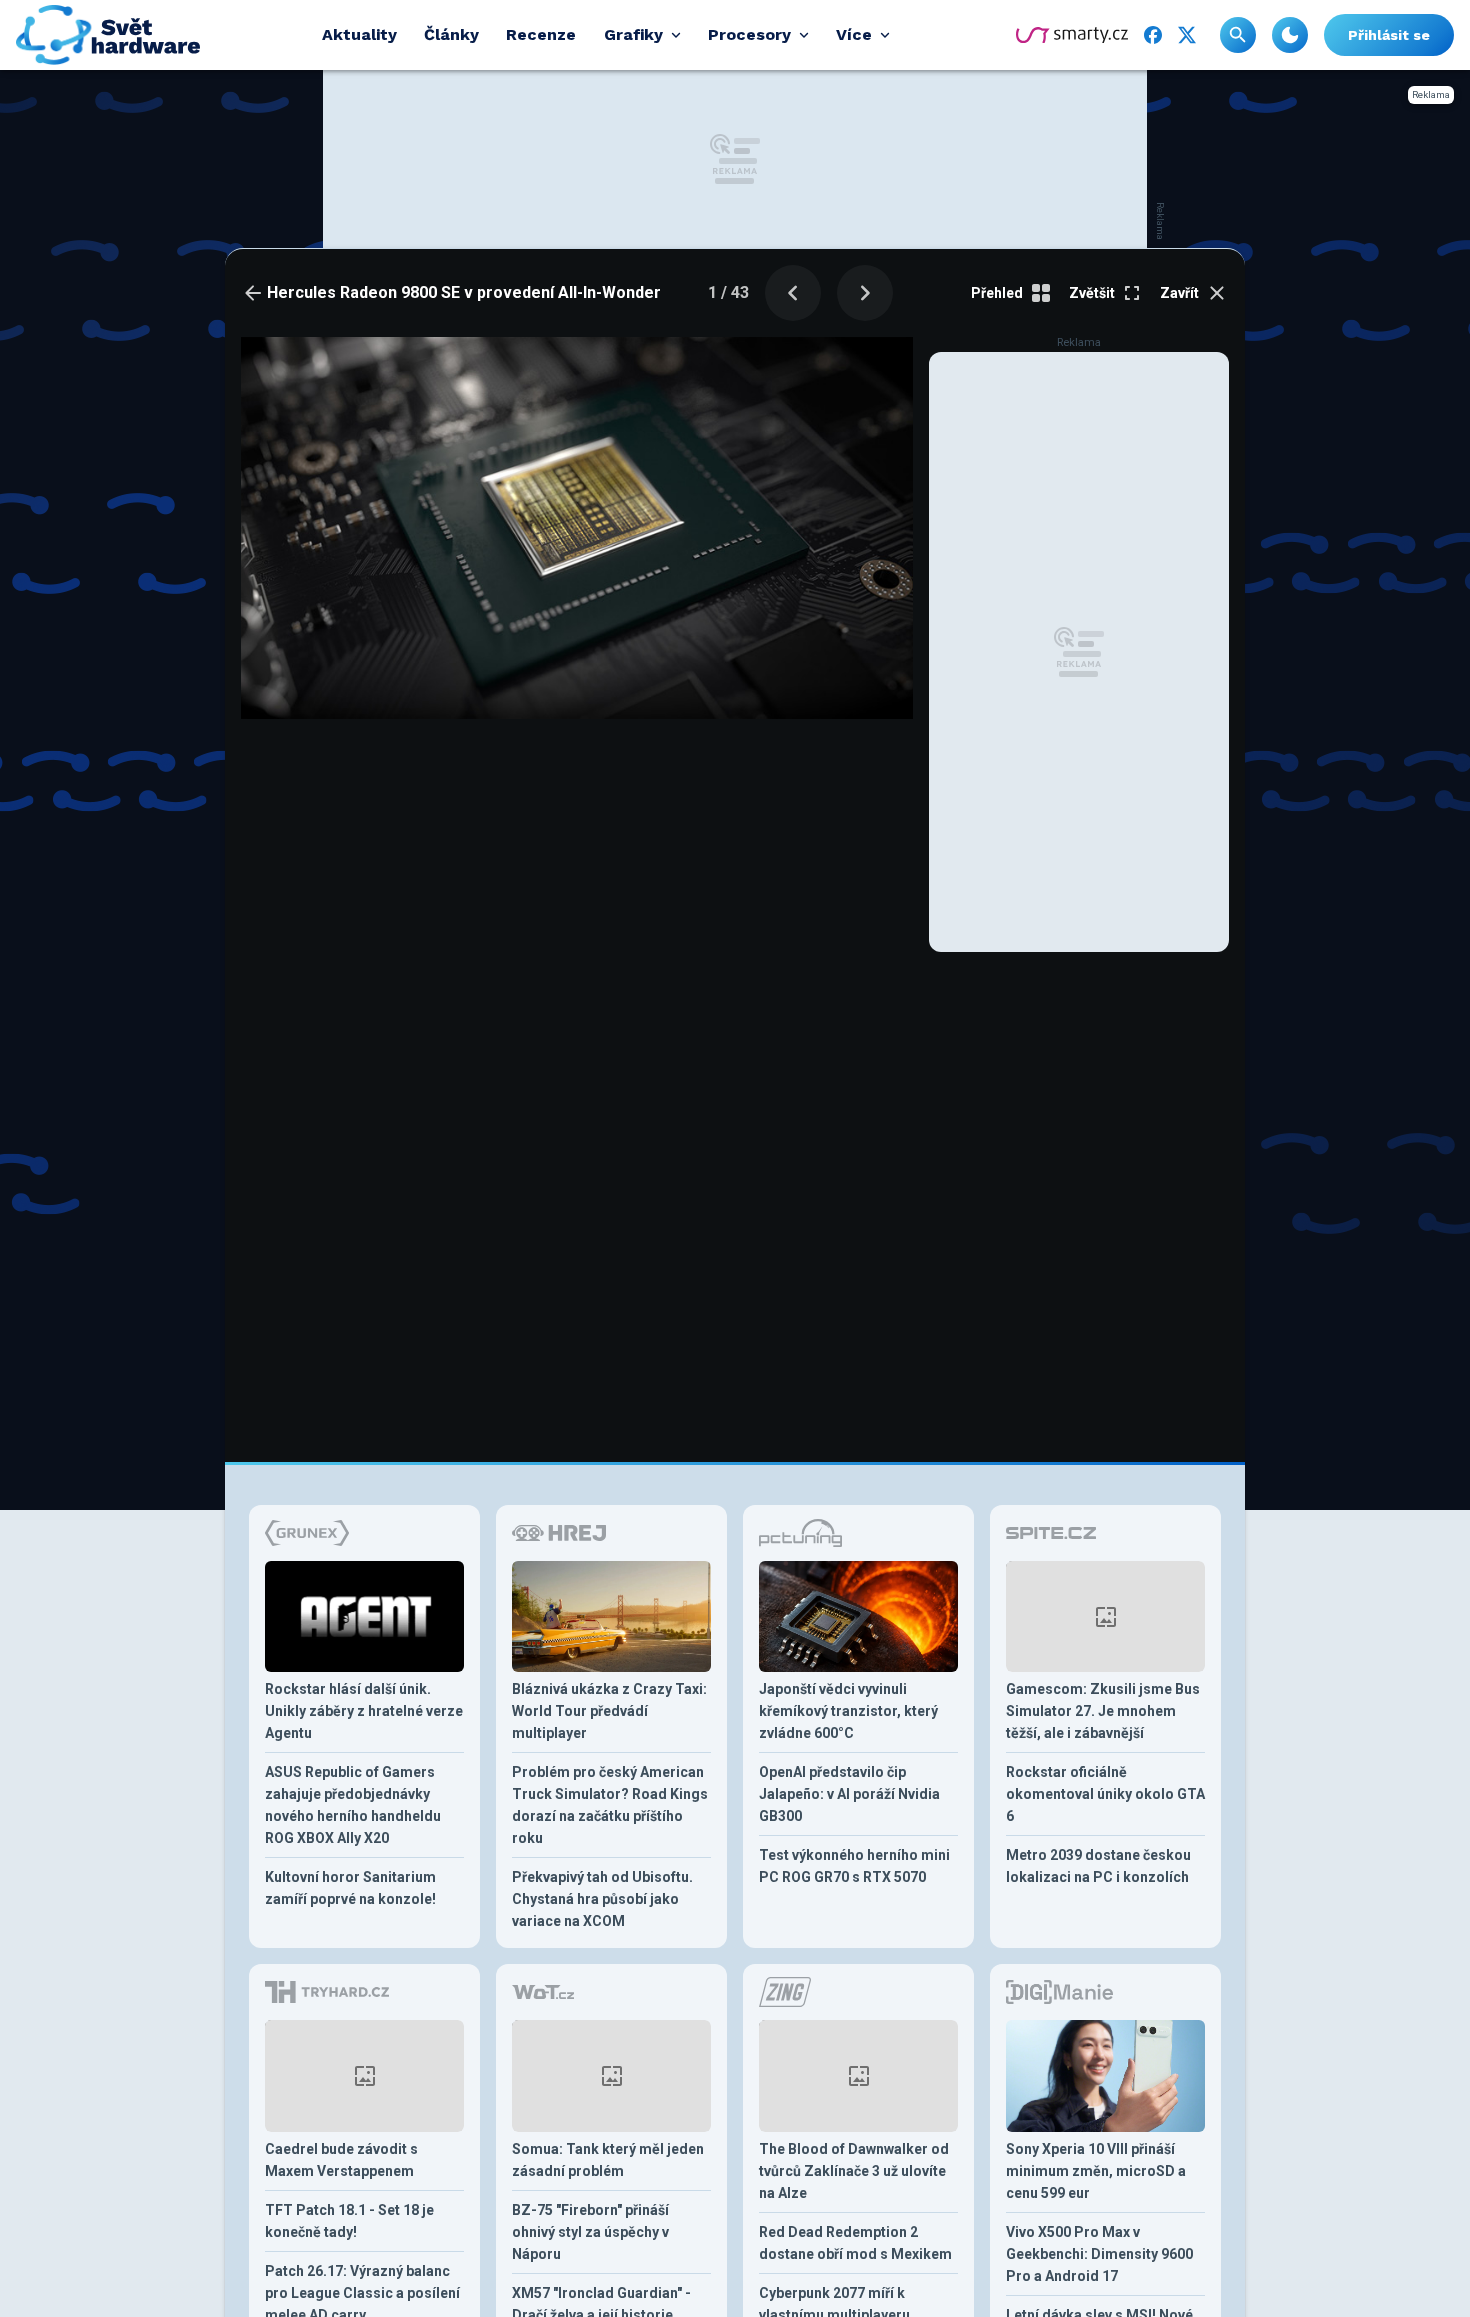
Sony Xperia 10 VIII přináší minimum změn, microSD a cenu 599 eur (1096, 2171)
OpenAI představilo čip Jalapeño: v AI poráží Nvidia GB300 (849, 1794)
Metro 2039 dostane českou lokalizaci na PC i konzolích (1098, 1866)
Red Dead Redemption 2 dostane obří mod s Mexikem (855, 2243)
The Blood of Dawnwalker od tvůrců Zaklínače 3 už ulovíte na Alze (854, 2171)
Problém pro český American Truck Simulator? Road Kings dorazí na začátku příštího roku (610, 1805)
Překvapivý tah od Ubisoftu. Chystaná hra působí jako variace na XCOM (602, 1899)
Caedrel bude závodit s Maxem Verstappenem (341, 2160)
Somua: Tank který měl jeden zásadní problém (608, 2160)
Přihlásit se (1389, 35)
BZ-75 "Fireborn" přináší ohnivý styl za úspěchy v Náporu (590, 2232)
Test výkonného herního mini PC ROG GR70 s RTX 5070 (854, 1866)
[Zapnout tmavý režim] (1290, 35)
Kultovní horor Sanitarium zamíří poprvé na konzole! (350, 1888)
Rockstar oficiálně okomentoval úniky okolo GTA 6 (1105, 1794)
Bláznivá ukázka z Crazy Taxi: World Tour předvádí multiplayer (609, 1711)
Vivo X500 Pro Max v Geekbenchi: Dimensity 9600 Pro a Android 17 (1099, 2254)
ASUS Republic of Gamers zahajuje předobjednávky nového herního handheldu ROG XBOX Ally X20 (353, 1805)
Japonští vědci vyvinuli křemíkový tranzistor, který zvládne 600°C (848, 1711)
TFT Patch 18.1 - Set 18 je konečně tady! (349, 2221)
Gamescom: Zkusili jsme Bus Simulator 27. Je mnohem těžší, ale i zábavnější (1103, 1711)
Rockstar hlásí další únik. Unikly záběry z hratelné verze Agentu (364, 1711)
